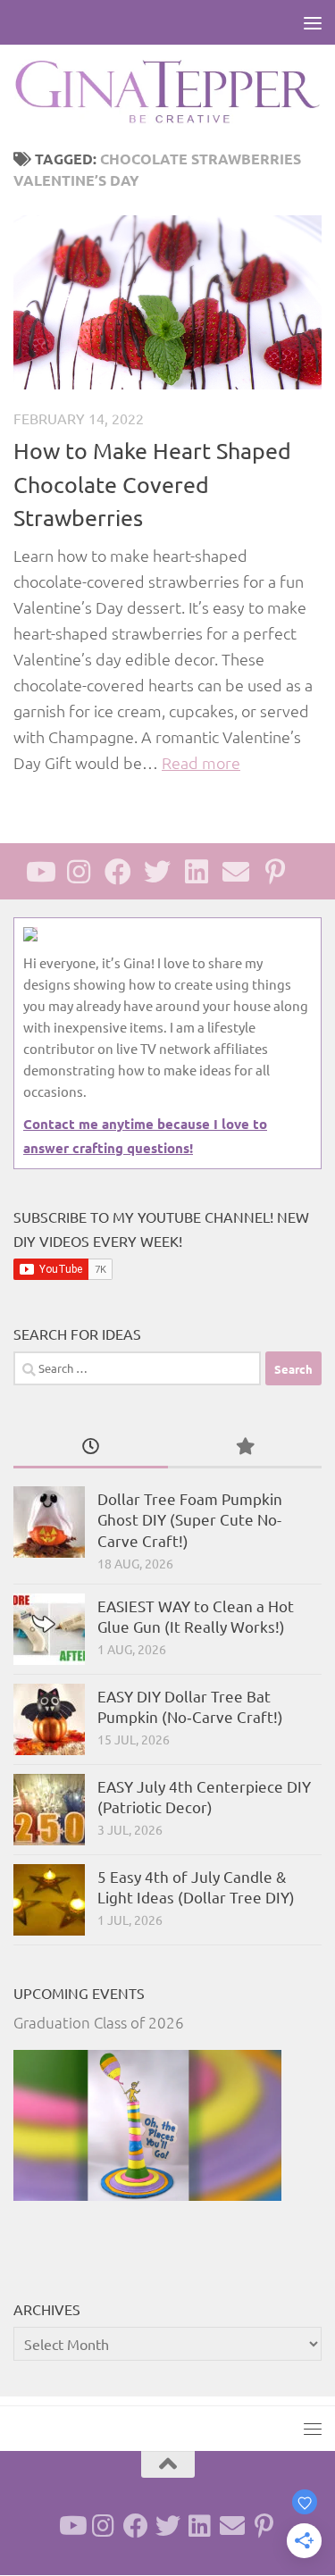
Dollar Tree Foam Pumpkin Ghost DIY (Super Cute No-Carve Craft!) (190, 1519)
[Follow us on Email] (236, 872)
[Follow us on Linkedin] (197, 872)
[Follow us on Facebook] (118, 872)
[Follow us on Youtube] (39, 872)
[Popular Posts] (245, 1447)
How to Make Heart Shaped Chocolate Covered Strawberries (152, 484)
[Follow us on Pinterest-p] (275, 872)
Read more (201, 762)
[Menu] (313, 22)
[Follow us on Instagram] (79, 872)
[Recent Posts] (91, 1447)
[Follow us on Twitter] (157, 872)
